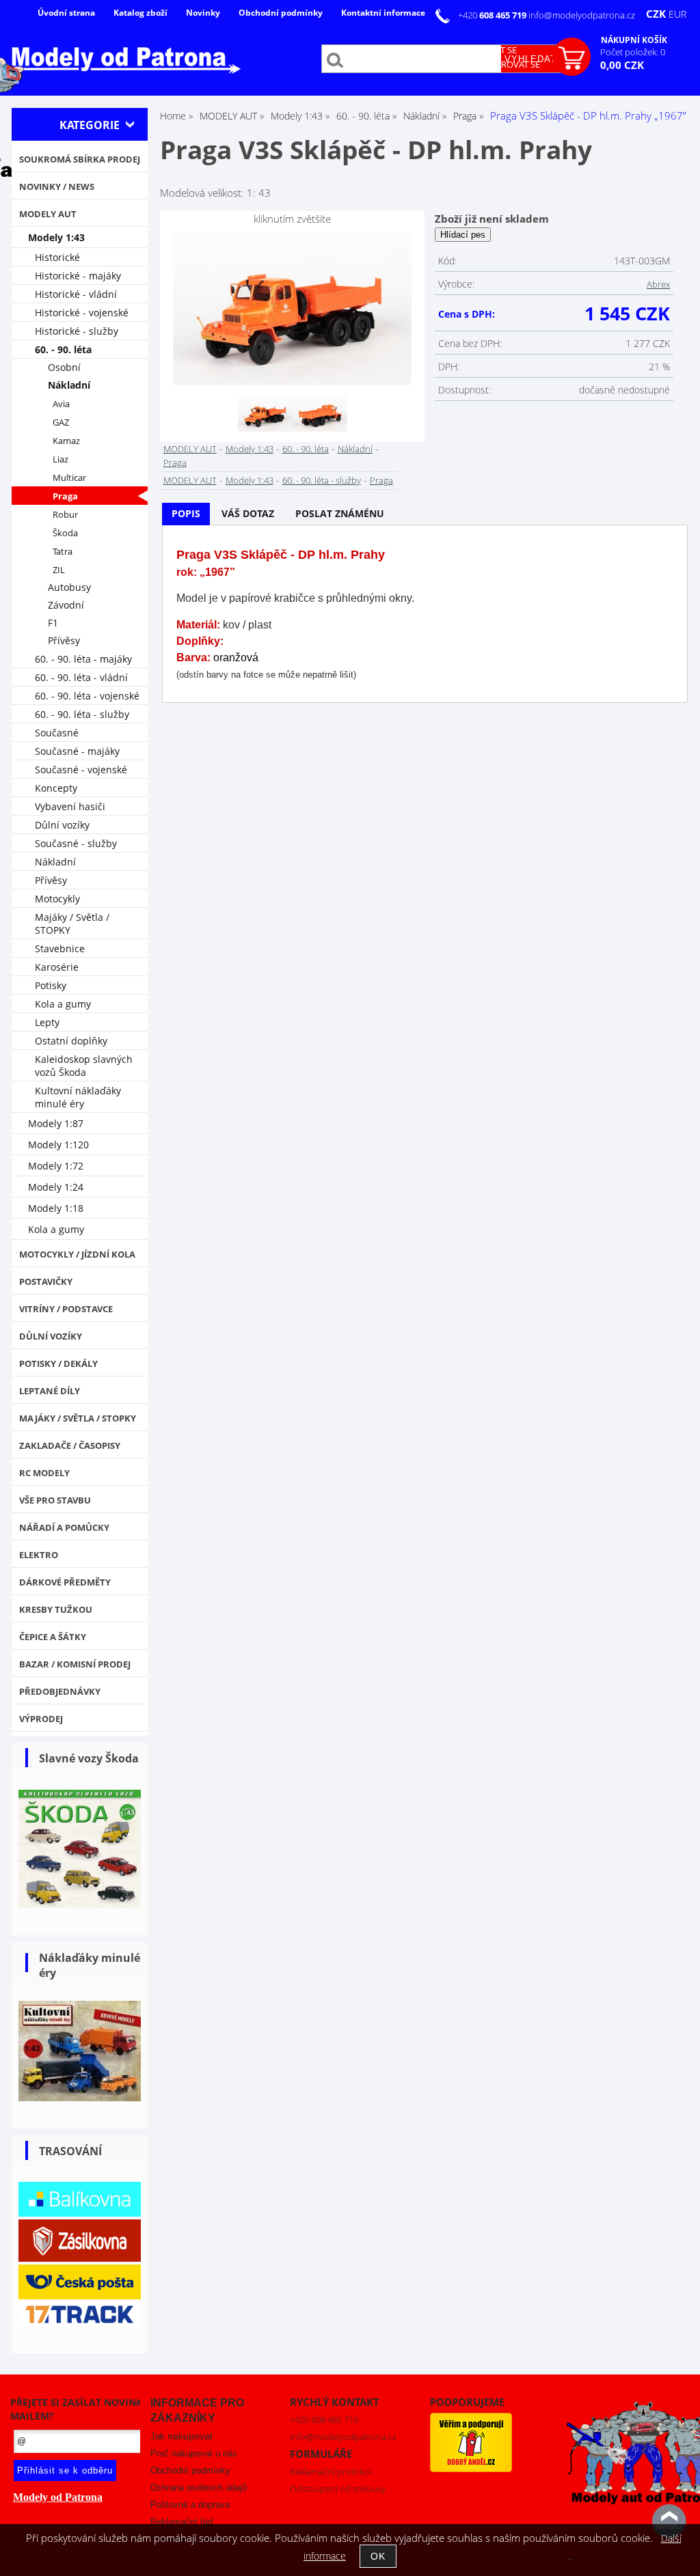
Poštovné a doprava (190, 2505)
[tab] (186, 514)
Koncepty (56, 788)
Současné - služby (76, 843)
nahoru (669, 2521)
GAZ (61, 423)
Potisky (51, 985)
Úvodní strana (66, 13)
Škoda (65, 533)
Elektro (39, 1555)
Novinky (203, 13)
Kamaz (66, 441)
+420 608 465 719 (324, 2420)
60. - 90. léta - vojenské (87, 696)
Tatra (63, 552)
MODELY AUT (190, 449)
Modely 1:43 (250, 449)
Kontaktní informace (383, 13)
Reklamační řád (181, 2522)
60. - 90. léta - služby (322, 480)
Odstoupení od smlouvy (338, 2489)
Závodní (66, 605)
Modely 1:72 (56, 1166)
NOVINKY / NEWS (57, 186)
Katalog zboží (140, 13)
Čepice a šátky (53, 1637)
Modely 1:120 (58, 1145)
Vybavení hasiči (70, 806)
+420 (493, 15)
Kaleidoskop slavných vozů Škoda (84, 1066)
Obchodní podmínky (281, 13)
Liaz (60, 459)
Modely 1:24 (56, 1187)
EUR (677, 14)
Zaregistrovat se (501, 64)
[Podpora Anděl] (471, 2469)
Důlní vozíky (62, 825)
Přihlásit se (489, 50)
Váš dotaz (248, 513)
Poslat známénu (340, 513)
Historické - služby (77, 331)
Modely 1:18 (56, 1208)
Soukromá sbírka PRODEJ (80, 159)
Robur (65, 515)
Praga (175, 462)
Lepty (47, 1022)
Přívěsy (64, 640)
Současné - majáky (77, 751)
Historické (57, 257)
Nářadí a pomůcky (64, 1527)
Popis (186, 513)
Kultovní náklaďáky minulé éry (78, 1097)
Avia (61, 404)
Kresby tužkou (56, 1609)
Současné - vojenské (81, 770)
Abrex (658, 284)
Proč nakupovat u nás (194, 2453)
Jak (181, 2436)
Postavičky (46, 1282)
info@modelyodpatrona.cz (582, 15)
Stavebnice (60, 948)
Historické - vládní (76, 294)
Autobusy (69, 587)
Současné (57, 733)
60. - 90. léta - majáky (83, 659)
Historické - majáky (78, 276)
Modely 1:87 (56, 1123)
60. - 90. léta (306, 449)
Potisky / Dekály (58, 1363)
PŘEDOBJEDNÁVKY (60, 1691)
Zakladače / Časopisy (70, 1445)
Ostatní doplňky (71, 1041)
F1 (53, 623)
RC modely (44, 1473)
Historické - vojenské (82, 313)
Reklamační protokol (331, 2471)
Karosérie (57, 967)
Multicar (69, 478)
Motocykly (57, 899)
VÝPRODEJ (41, 1719)
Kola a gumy (63, 1004)
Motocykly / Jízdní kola (77, 1254)
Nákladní (355, 449)
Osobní (64, 367)
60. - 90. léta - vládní (81, 677)
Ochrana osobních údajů (199, 2488)
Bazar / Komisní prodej (75, 1664)
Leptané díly (50, 1391)
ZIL (59, 570)
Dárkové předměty (65, 1582)
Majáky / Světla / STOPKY (72, 924)
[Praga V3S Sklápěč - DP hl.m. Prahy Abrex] (292, 309)
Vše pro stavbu (55, 1500)
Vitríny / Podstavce (66, 1309)
